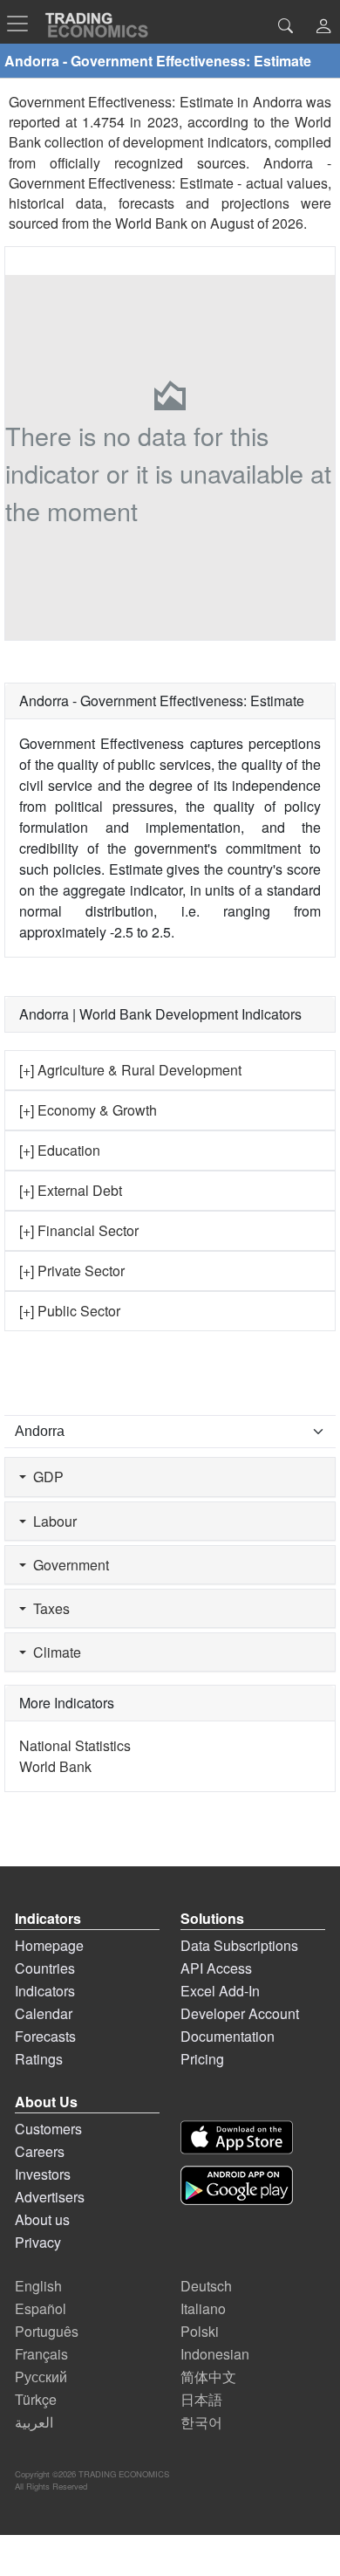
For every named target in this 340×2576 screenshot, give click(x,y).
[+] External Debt (71, 1190)
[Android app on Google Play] (237, 2185)
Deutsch (206, 2286)
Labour (51, 1521)
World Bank (151, 223)
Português (47, 2331)
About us (42, 2219)
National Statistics (75, 1745)
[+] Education (60, 1150)
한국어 (201, 2422)
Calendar (44, 2013)
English (38, 2286)
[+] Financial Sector (79, 1230)
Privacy (38, 2242)
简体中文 (208, 2377)
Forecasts (45, 2036)
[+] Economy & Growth (88, 1110)
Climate (54, 1652)
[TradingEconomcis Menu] (23, 24)
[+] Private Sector (72, 1271)
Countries (45, 1968)
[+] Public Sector (70, 1311)
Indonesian (215, 2354)
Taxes (48, 1608)
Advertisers (50, 2197)
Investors (43, 2174)
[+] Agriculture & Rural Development (130, 1070)
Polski (200, 2331)
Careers (40, 2151)
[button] (323, 27)
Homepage (49, 1945)
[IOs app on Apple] (237, 2137)
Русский (41, 2377)
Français (41, 2354)
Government (68, 1565)
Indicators (45, 1991)
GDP (45, 1477)
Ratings (39, 2059)
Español (41, 2308)
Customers (48, 2129)
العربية (34, 2422)
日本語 (201, 2399)
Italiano (203, 2308)
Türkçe (36, 2399)
